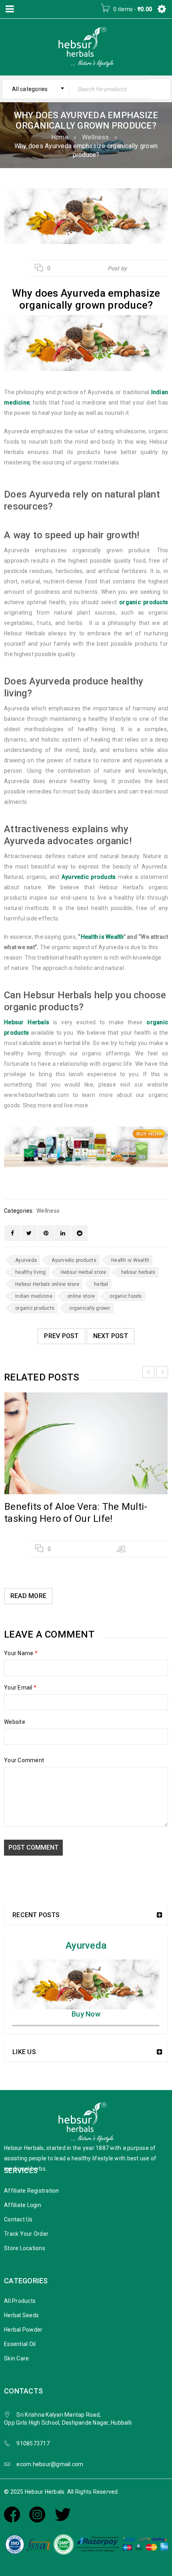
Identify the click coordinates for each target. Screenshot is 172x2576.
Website (15, 1722)
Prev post (61, 1336)
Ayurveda (26, 1260)
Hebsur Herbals (148, 268)
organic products (35, 1308)
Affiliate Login (23, 2205)
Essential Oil (20, 2344)
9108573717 (33, 2443)
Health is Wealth (102, 937)
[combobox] (36, 89)
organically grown (90, 1308)
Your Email (20, 1688)
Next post (111, 1336)
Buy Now (86, 2014)
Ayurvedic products (74, 1260)
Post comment (33, 1847)
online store (81, 1296)
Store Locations (25, 2248)
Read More (28, 1596)
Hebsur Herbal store (84, 1272)
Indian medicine (34, 1296)
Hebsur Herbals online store (47, 1284)
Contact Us (18, 2219)
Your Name (21, 1653)
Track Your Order (26, 2234)
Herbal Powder (23, 2330)
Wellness (96, 137)
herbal (101, 1284)
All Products (20, 2301)
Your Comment (24, 1760)
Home (60, 137)
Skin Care (16, 2358)
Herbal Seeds (21, 2315)
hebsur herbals (138, 1272)
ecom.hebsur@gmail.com (50, 2464)
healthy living (31, 1272)
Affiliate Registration (32, 2191)
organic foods (126, 1296)
